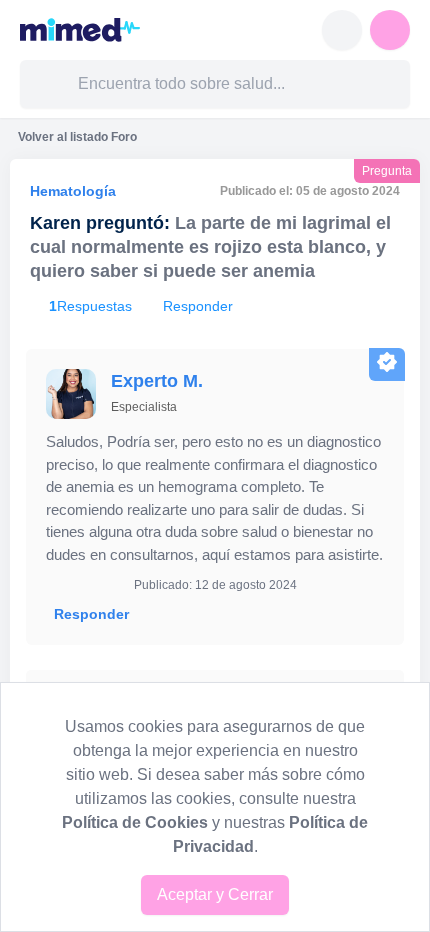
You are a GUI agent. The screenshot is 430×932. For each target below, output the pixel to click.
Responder (91, 614)
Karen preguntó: (100, 223)
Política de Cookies (135, 822)
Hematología (73, 191)
